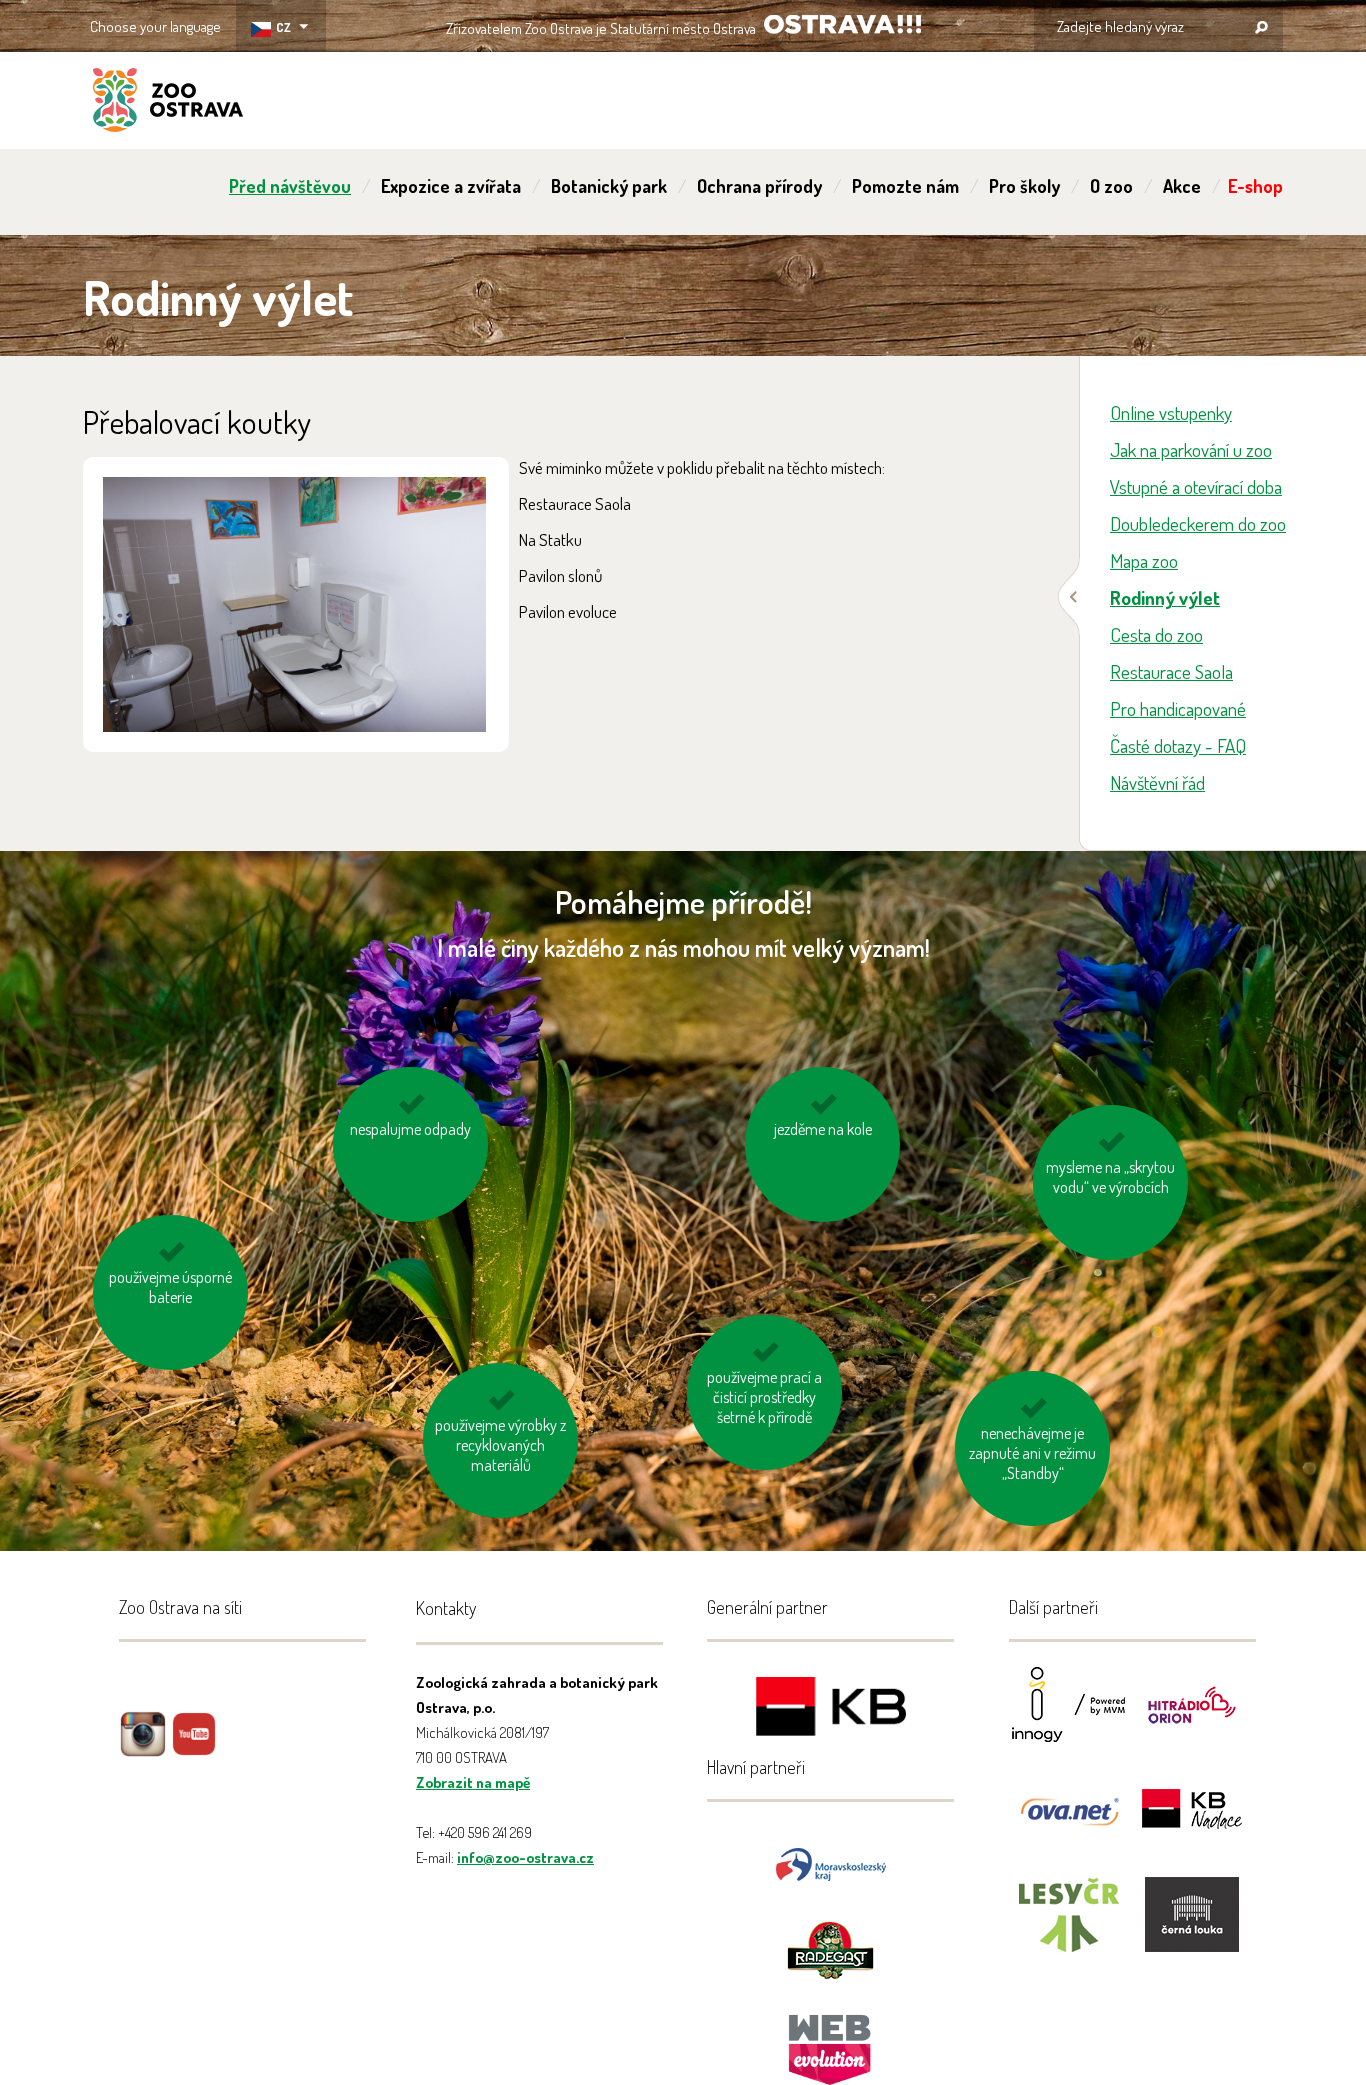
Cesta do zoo (1156, 634)
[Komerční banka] (831, 1709)
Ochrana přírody (759, 186)
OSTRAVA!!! (842, 24)
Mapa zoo (1144, 560)
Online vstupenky (1171, 412)
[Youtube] (194, 1748)
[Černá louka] (1192, 1927)
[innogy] (1069, 1717)
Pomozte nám (905, 186)
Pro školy (1024, 186)
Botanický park (609, 186)
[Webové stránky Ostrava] (831, 2039)
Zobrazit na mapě (473, 1782)
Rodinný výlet (1165, 597)
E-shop (1255, 186)
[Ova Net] (1069, 1822)
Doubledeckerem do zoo (1198, 523)
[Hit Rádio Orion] (1192, 1717)
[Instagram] (143, 1748)
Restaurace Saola (1171, 671)
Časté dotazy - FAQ (1178, 745)
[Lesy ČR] (1069, 1927)
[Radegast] (830, 1948)
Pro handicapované (1178, 708)
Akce (1182, 186)
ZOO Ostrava (168, 103)
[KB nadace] (1192, 1822)
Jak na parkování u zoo (1191, 449)
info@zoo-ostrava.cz (525, 1857)
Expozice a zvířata (451, 186)
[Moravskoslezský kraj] (831, 1862)
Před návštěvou (290, 186)
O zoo (1111, 186)
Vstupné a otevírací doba (1196, 486)
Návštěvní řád (1157, 782)
